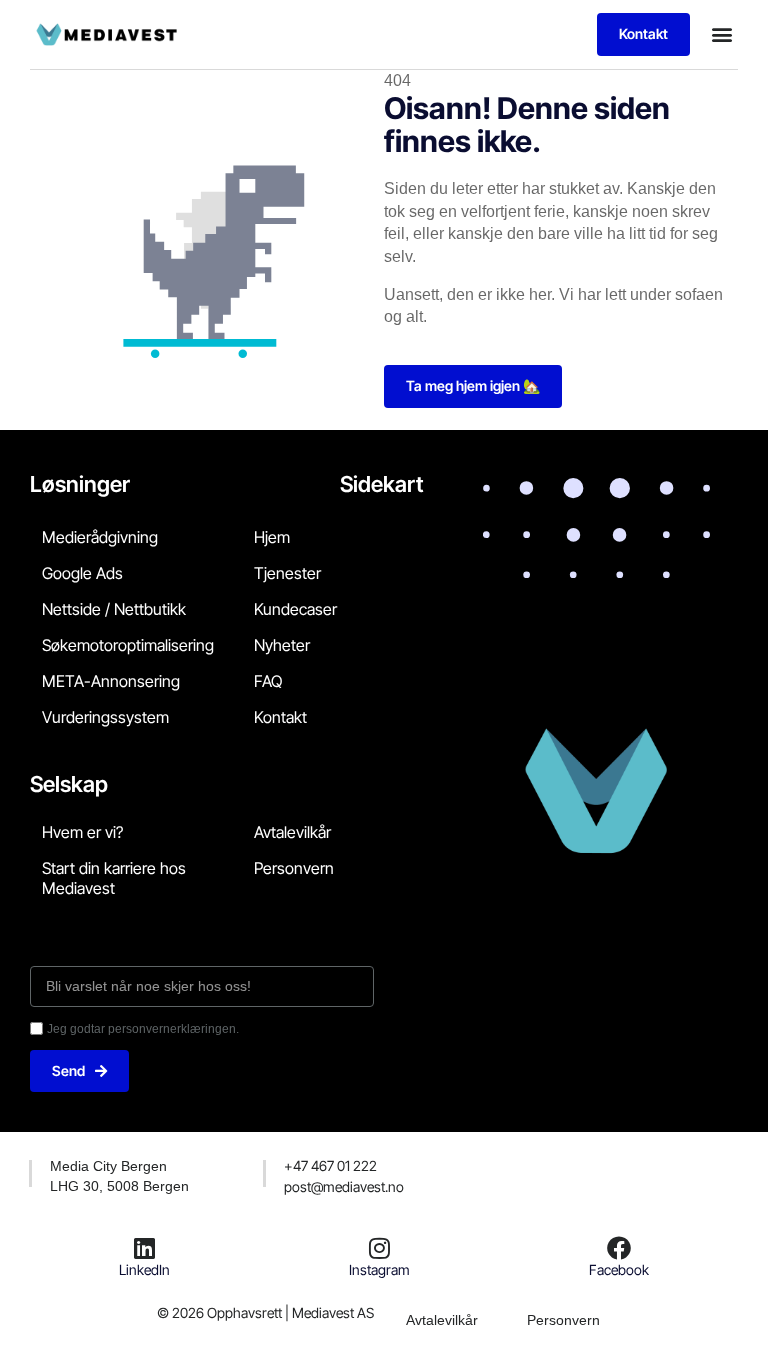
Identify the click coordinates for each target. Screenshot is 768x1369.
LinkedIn (144, 1269)
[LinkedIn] (145, 1248)
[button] (721, 34)
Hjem (272, 537)
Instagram (379, 1269)
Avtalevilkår (292, 832)
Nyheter (282, 645)
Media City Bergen (108, 1166)
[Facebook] (619, 1248)
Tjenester (287, 573)
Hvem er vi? (82, 832)
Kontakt (280, 717)
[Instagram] (380, 1248)
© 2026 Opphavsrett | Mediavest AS (265, 1312)
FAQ (268, 681)
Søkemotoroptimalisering (128, 645)
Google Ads (82, 573)
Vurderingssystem (105, 717)
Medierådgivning (100, 537)
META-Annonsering (111, 681)
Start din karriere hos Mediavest (114, 878)
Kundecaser (295, 609)
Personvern (294, 868)
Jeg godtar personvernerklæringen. (143, 1029)
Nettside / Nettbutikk (114, 609)
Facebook (619, 1269)
